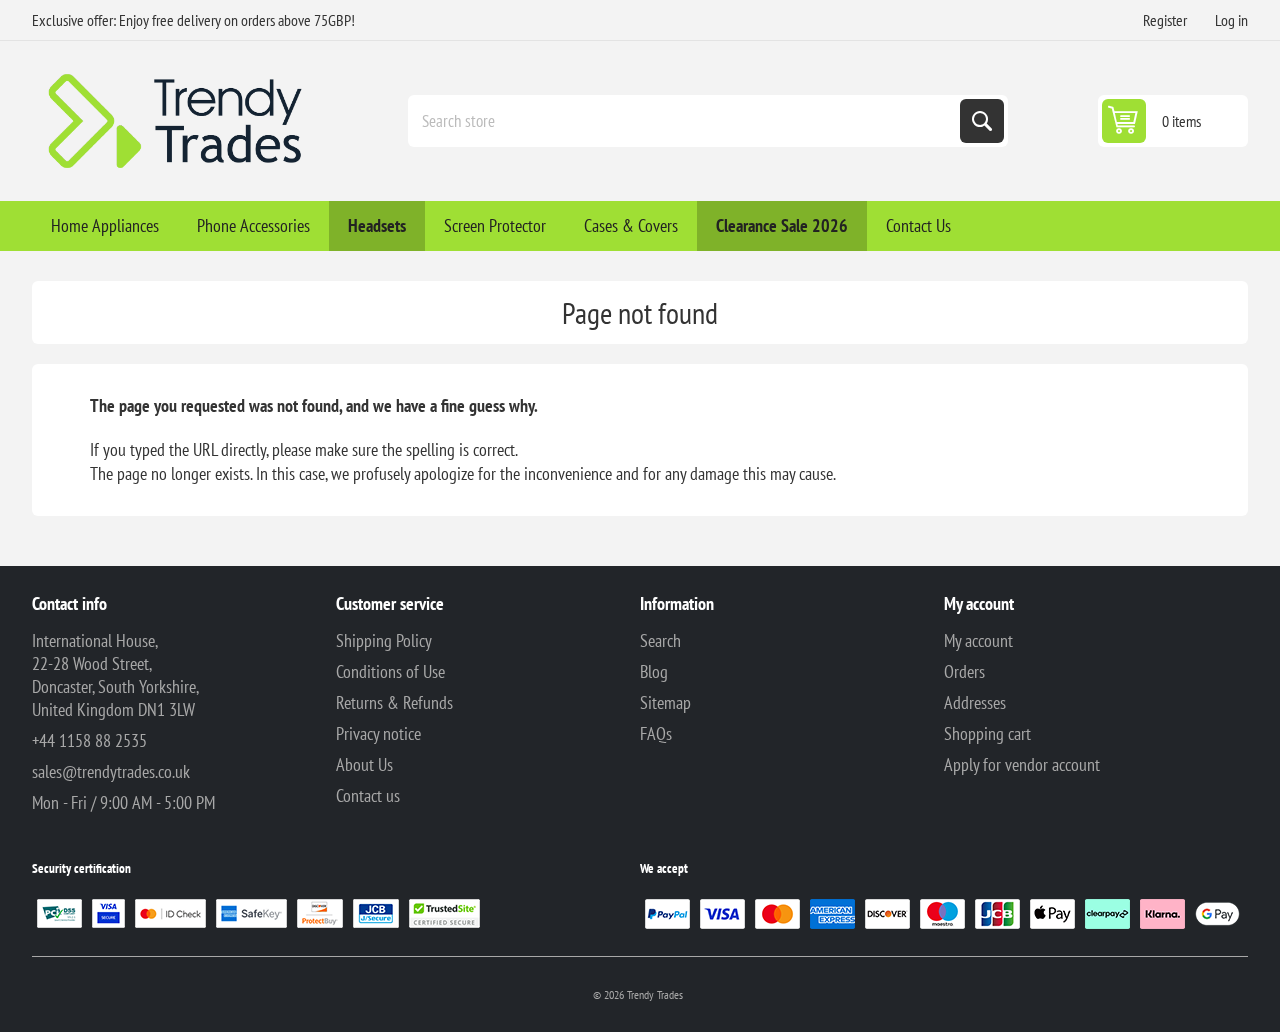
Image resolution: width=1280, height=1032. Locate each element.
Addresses (975, 702)
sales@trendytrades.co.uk (111, 771)
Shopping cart (987, 733)
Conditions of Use (390, 671)
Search (982, 121)
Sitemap (665, 702)
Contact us (368, 795)
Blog (654, 671)
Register (1165, 20)
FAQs (656, 733)
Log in (1231, 20)
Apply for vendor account (1022, 764)
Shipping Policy (384, 640)
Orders (964, 671)
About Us (364, 764)
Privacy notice (378, 733)
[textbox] (686, 121)
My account (978, 640)
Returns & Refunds (394, 702)
